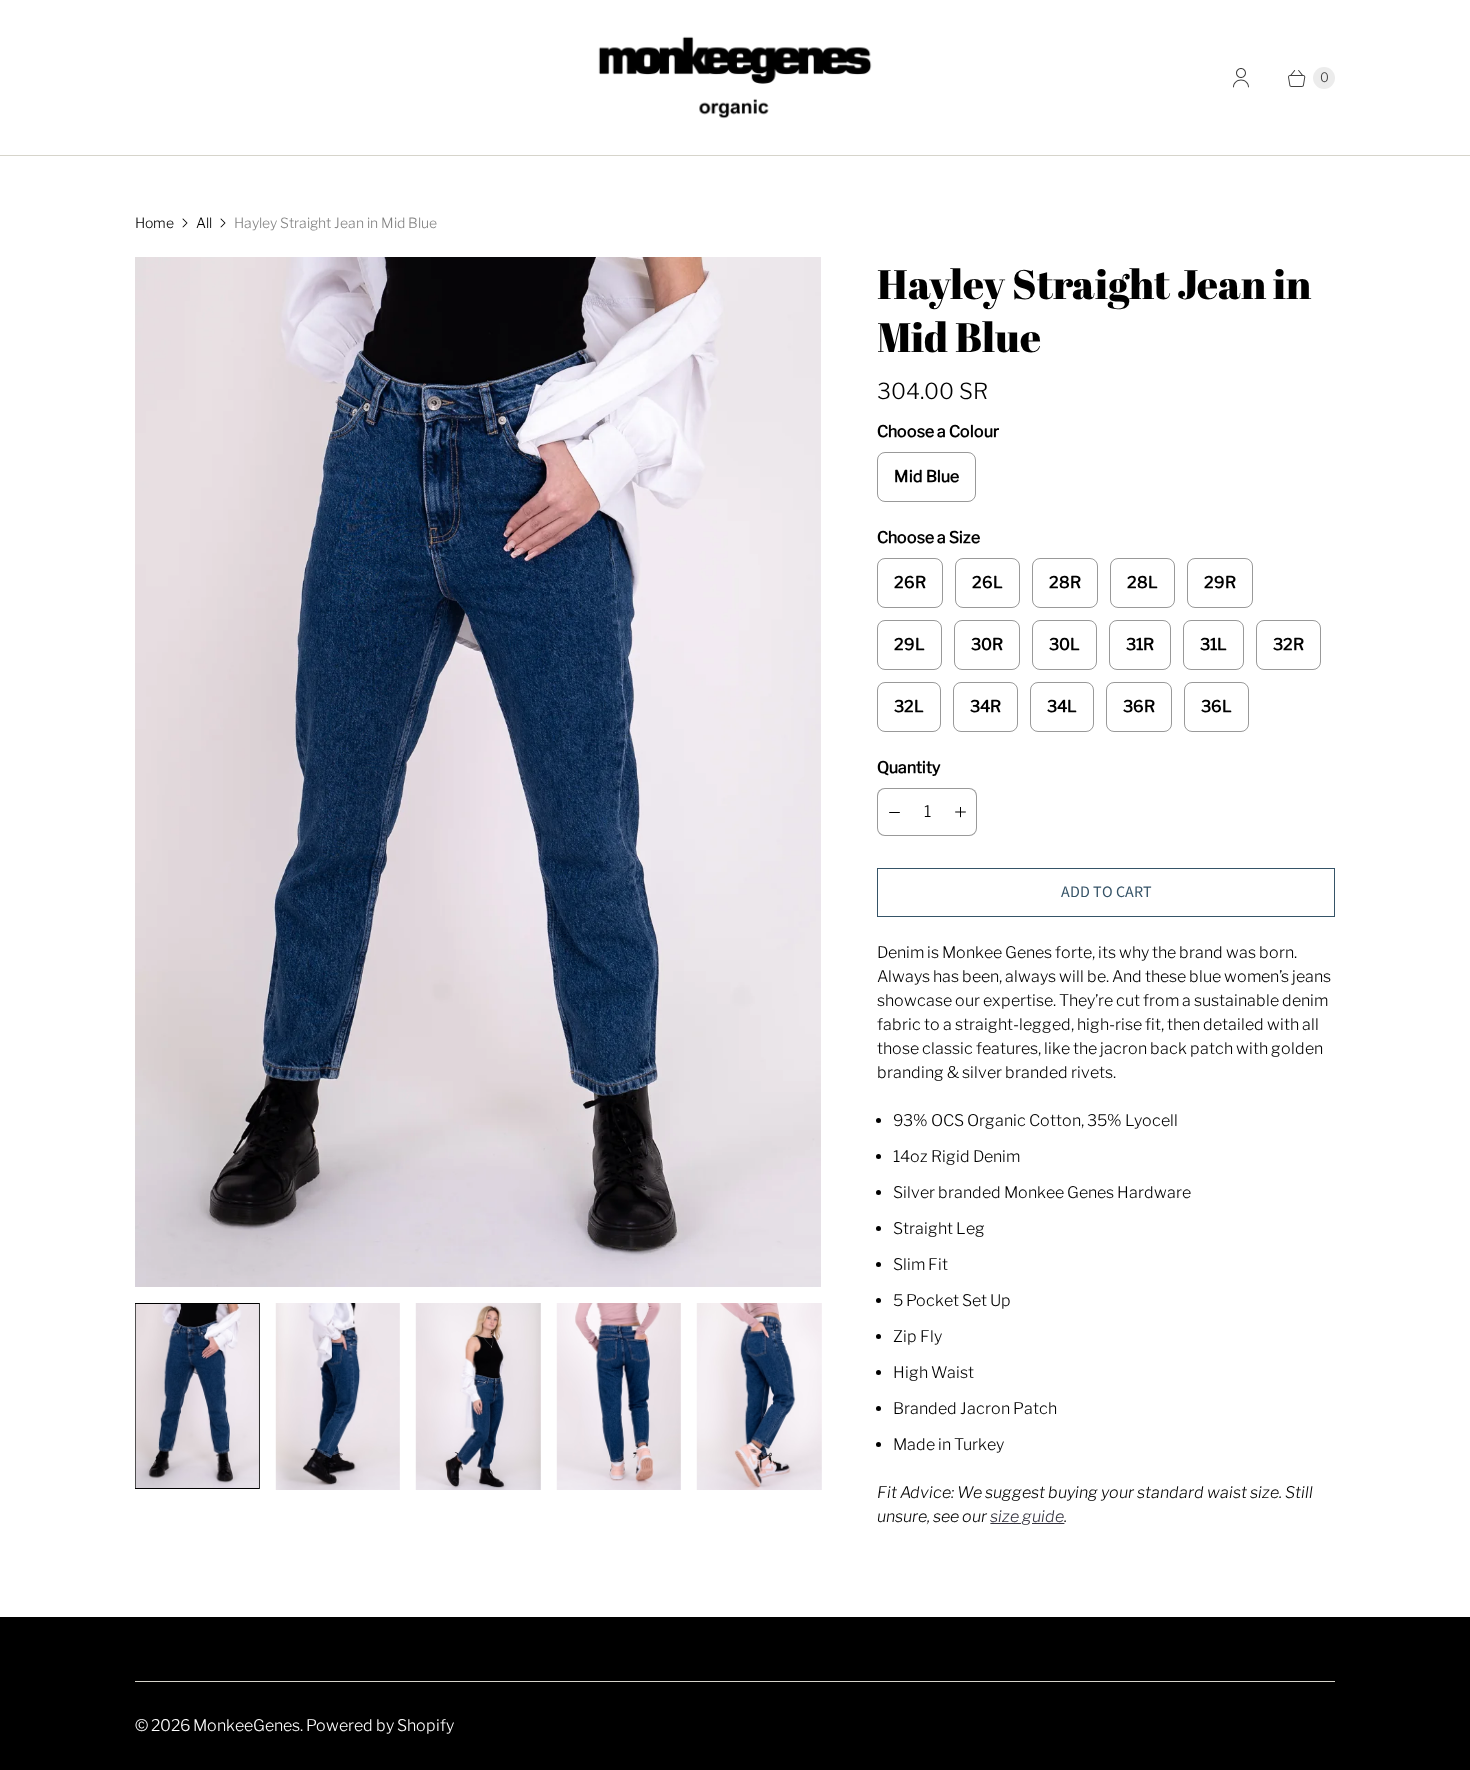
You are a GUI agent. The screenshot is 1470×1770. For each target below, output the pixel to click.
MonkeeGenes (246, 1725)
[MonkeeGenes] (735, 77)
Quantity (908, 767)
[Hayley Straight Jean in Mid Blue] (478, 772)
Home (154, 222)
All (204, 222)
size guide (1027, 1516)
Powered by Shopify (380, 1725)
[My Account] (1241, 78)
